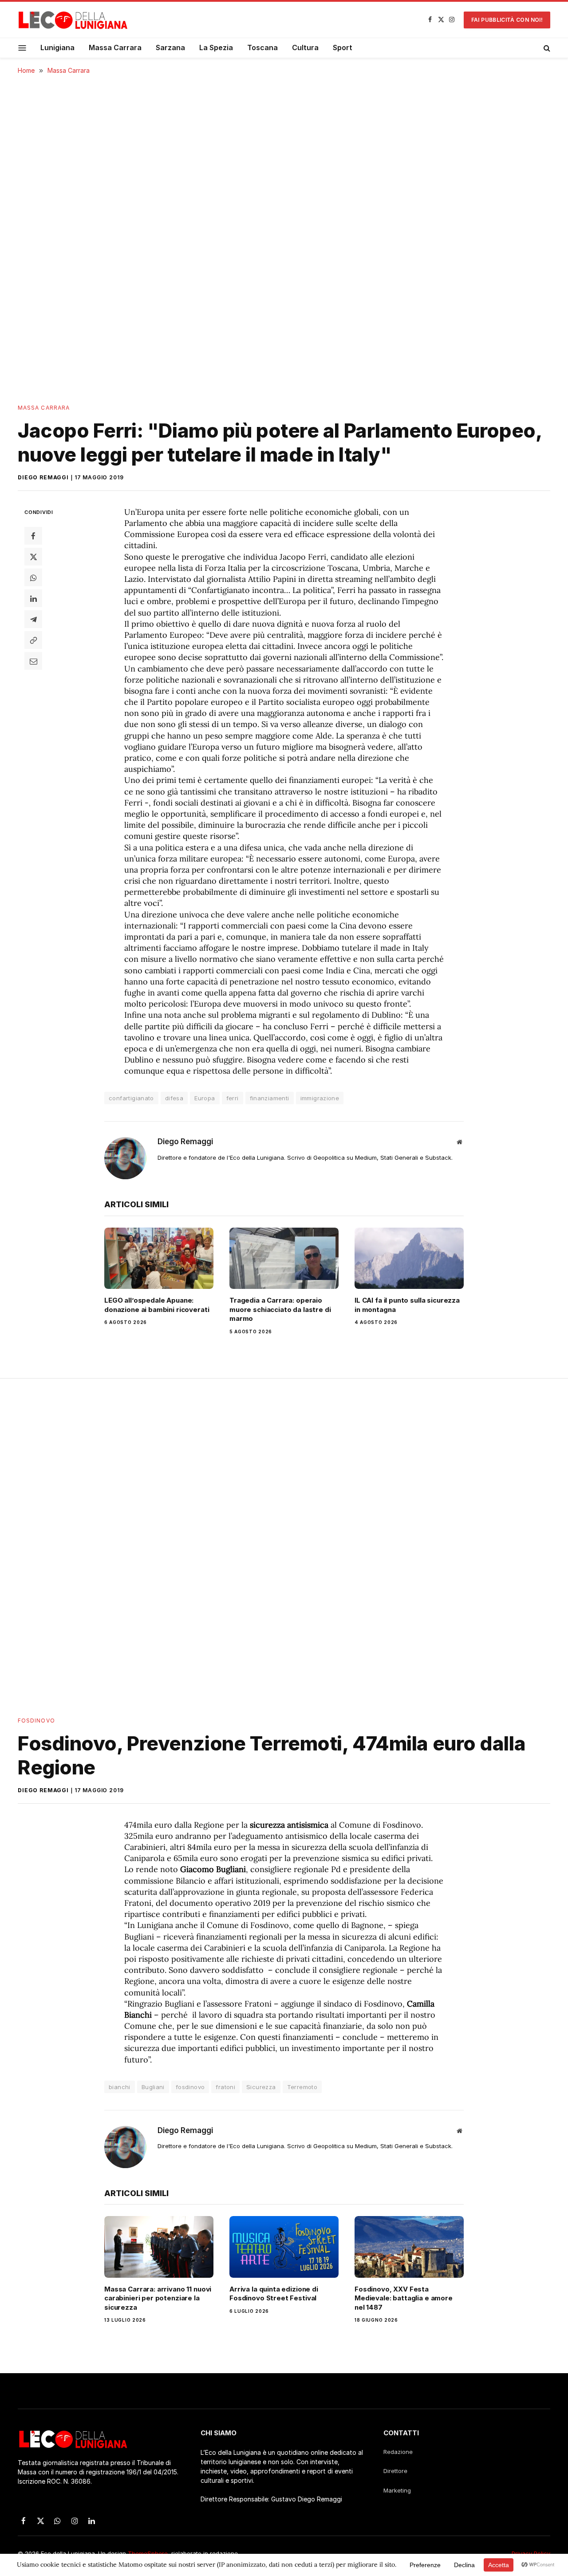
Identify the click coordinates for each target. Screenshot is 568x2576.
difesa (174, 1098)
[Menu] (22, 48)
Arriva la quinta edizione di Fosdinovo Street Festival (274, 2294)
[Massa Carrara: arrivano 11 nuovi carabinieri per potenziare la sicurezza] (159, 2247)
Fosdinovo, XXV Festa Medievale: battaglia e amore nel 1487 (404, 2298)
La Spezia (216, 47)
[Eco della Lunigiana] (73, 20)
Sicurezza (261, 2087)
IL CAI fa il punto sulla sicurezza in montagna (407, 1305)
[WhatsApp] (33, 577)
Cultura (305, 47)
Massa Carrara (115, 47)
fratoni (225, 2087)
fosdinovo (190, 2087)
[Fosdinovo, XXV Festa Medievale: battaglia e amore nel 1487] (409, 2247)
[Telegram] (33, 619)
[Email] (33, 661)
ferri (233, 1098)
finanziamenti (270, 1098)
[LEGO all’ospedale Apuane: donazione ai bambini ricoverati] (159, 1258)
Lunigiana (57, 47)
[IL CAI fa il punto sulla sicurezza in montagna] (409, 1258)
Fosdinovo (36, 1721)
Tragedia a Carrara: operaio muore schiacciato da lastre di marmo (280, 1309)
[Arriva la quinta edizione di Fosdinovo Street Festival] (284, 2247)
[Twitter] (33, 557)
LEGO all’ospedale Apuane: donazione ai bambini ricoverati (157, 1305)
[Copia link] (33, 640)
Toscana (262, 47)
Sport (343, 47)
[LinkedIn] (33, 598)
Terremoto (302, 2087)
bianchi (120, 2087)
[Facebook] (33, 536)
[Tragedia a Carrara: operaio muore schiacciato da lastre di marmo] (284, 1258)
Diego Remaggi (43, 477)
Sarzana (170, 47)
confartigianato (131, 1098)
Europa (205, 1098)
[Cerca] (546, 48)
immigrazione (320, 1098)
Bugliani (153, 2087)
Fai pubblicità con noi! (507, 20)
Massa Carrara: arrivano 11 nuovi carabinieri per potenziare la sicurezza (158, 2298)
